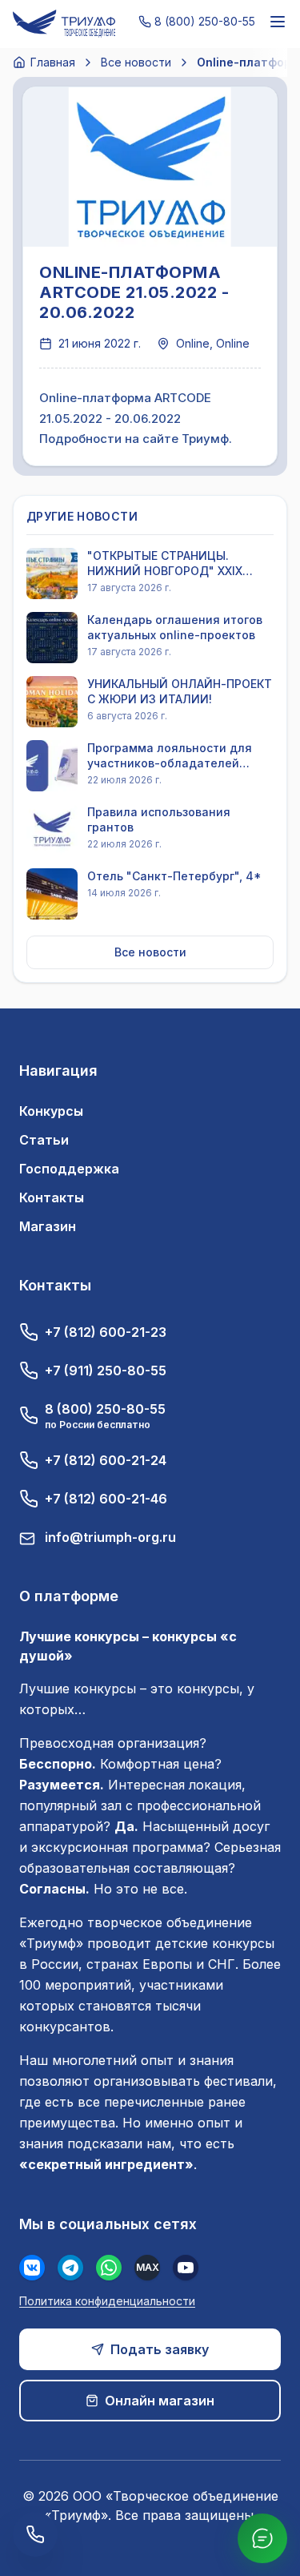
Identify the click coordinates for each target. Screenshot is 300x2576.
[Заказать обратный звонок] (35, 2534)
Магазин (48, 1226)
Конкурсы (51, 1111)
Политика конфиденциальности (107, 2301)
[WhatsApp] (109, 2268)
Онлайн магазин (160, 2401)
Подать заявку (160, 2349)
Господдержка (69, 1169)
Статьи (44, 1140)
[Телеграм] (70, 2268)
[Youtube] (186, 2268)
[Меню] (278, 22)
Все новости (136, 62)
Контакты (52, 1197)
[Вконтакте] (32, 2268)
